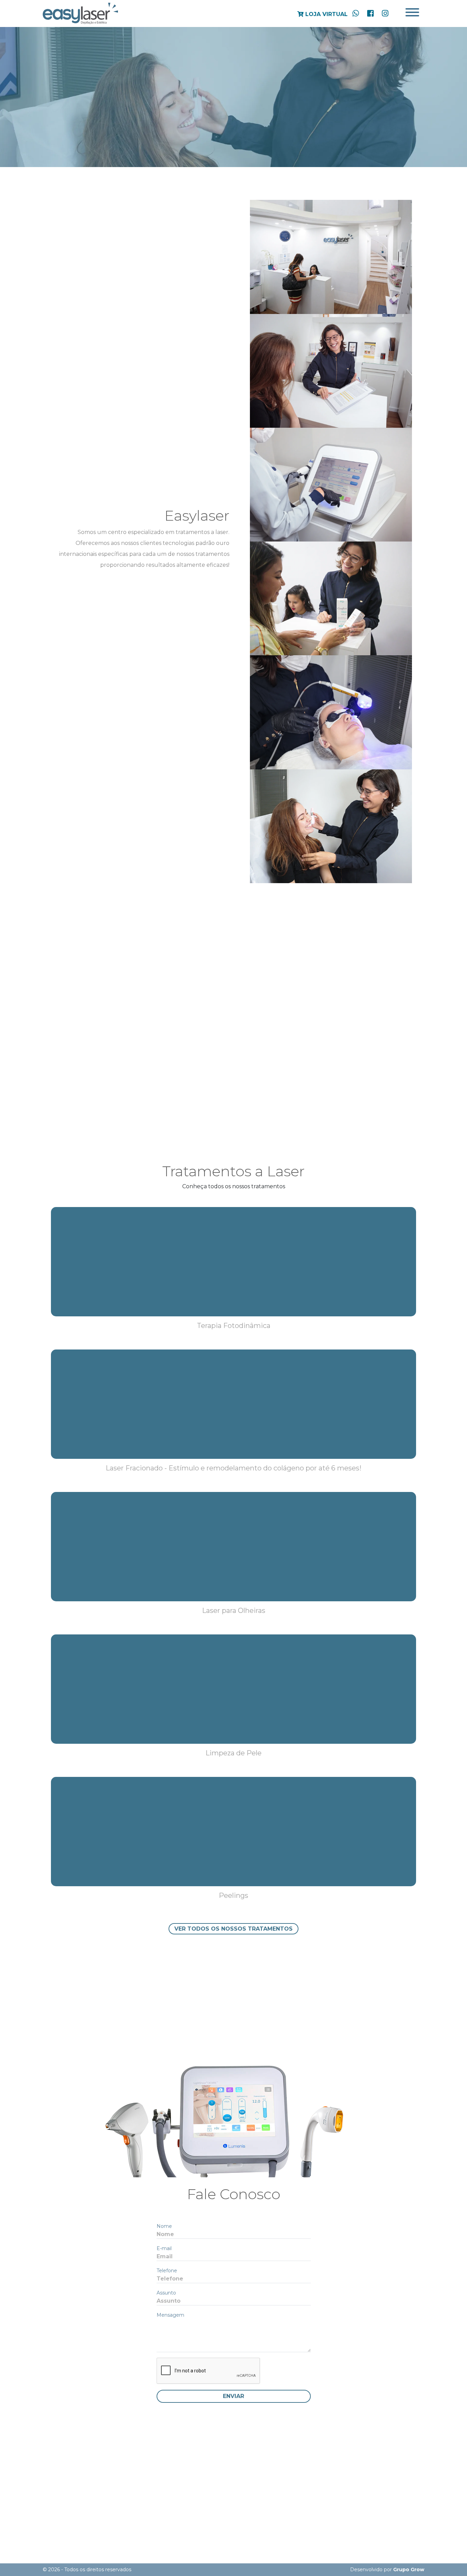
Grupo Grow (409, 2570)
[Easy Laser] (80, 13)
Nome (164, 2226)
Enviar (233, 2396)
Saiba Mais (204, 1109)
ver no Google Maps (234, 2503)
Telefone (167, 2271)
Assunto (166, 2293)
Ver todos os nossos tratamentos (233, 1929)
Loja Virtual (326, 14)
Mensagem (170, 2315)
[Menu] (412, 13)
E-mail (164, 2248)
